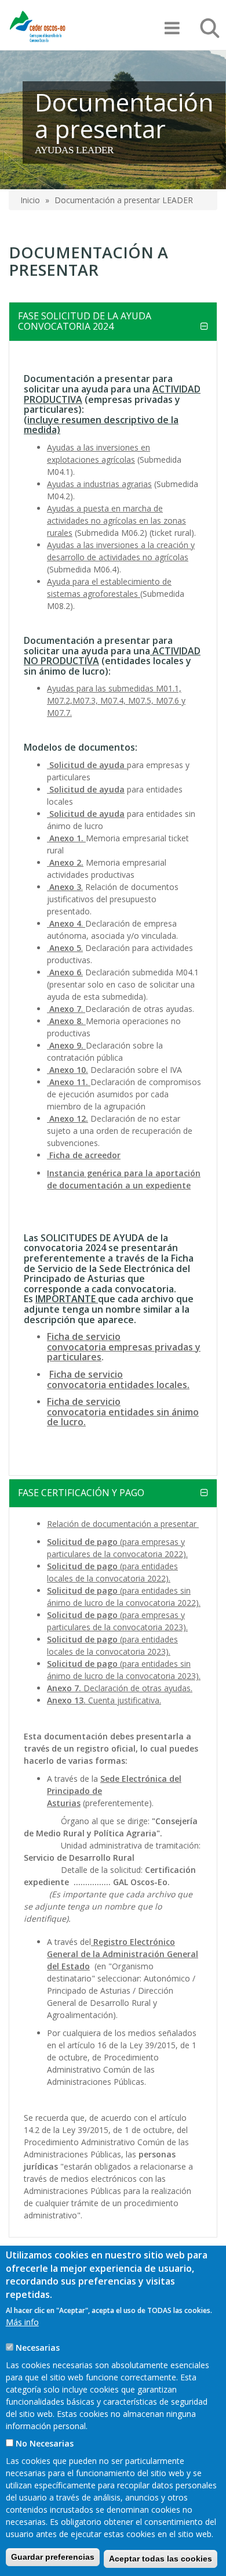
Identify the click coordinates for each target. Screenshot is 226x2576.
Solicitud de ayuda (86, 789)
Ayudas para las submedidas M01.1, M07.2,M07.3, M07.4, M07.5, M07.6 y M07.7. (116, 700)
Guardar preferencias (53, 2557)
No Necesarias (45, 2443)
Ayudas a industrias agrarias (99, 484)
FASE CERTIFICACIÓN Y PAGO (81, 1493)
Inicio (30, 200)
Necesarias (38, 2348)
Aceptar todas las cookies (161, 2559)
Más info (22, 2322)
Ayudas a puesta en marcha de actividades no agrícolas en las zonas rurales (116, 520)
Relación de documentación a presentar (123, 1524)
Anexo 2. (65, 862)
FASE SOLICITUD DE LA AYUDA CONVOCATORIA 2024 (85, 321)
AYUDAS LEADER (74, 150)
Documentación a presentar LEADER (124, 200)
